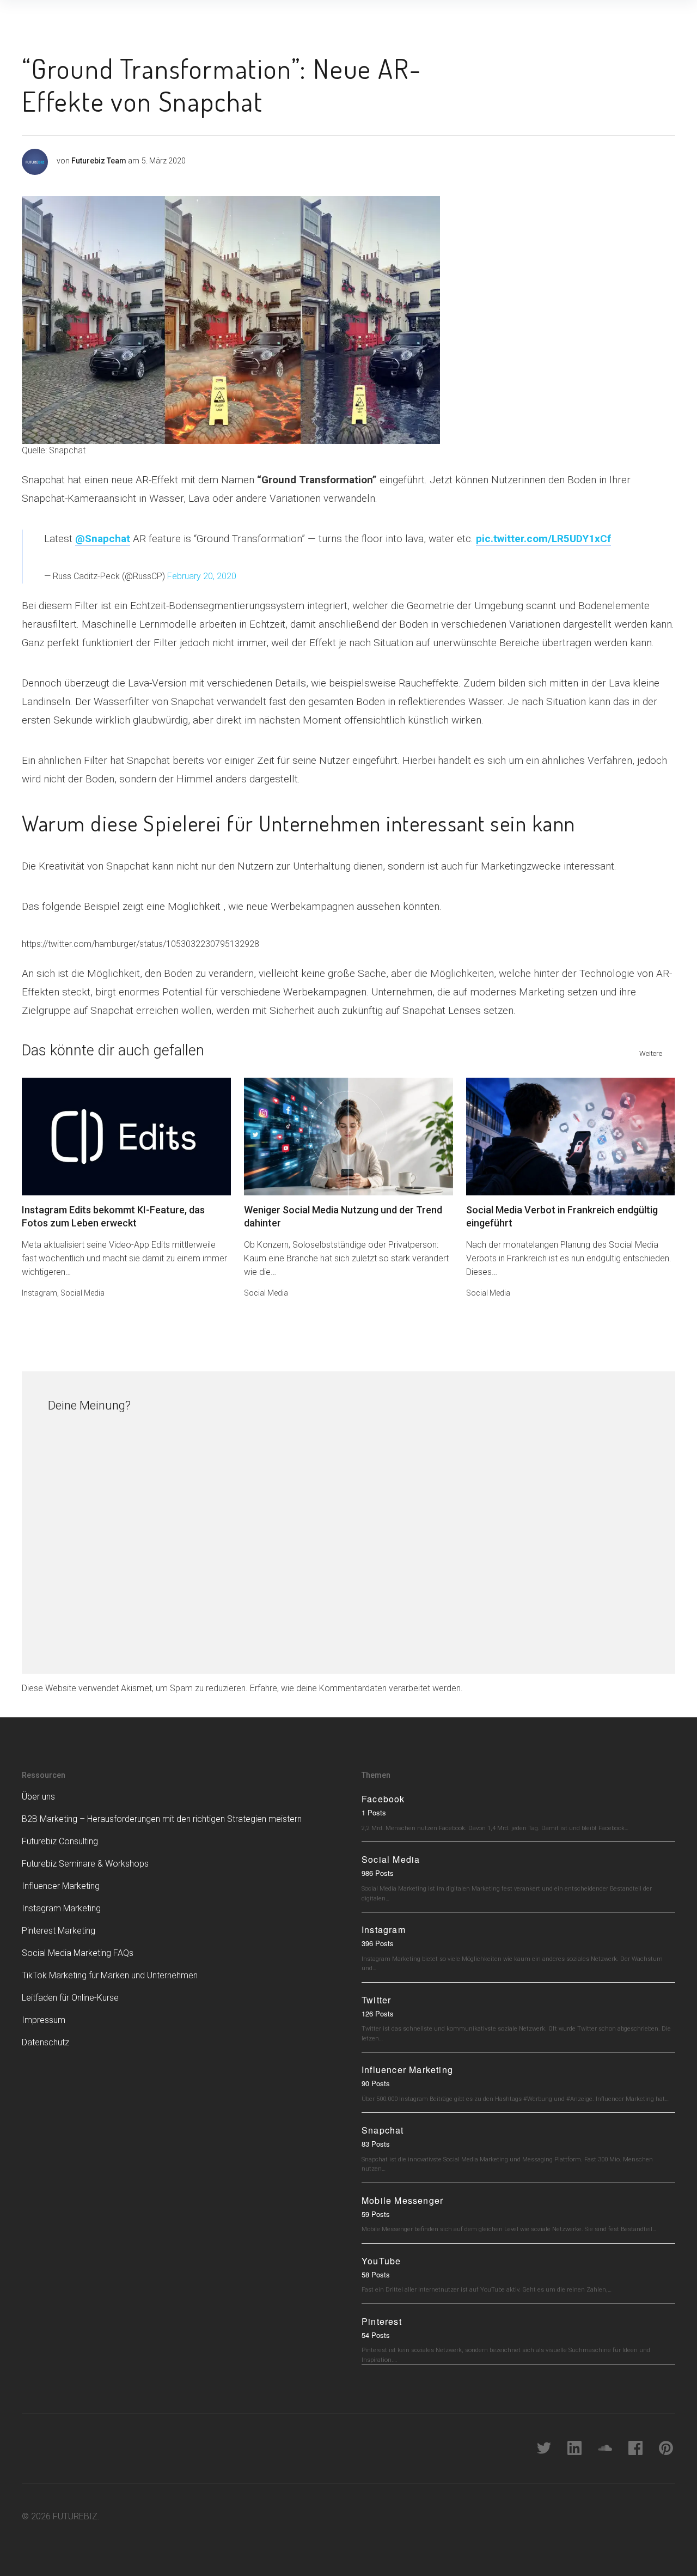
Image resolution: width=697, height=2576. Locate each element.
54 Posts (376, 2335)
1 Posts (374, 1812)
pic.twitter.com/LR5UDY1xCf (543, 539)
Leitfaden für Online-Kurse (70, 1998)
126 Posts (378, 2013)
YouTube (381, 2261)
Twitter (376, 2000)
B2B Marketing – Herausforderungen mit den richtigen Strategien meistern (162, 1819)
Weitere (651, 1053)
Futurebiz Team (99, 161)
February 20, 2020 (202, 576)
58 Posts (376, 2274)
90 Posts (376, 2083)
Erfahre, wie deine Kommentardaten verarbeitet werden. (356, 1688)
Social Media (82, 1293)
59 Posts (376, 2214)
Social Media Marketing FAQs (78, 1953)
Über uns (38, 1797)
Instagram (39, 1293)
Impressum (44, 2020)
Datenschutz (45, 2042)
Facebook (383, 1799)
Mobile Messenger (402, 2200)
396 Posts (378, 1943)
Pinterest (382, 2321)
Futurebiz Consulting (60, 1841)
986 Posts (378, 1873)
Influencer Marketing (61, 1886)
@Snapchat (103, 539)
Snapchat (383, 2130)
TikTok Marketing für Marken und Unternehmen (110, 1975)
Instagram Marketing (61, 1908)
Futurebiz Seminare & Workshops (85, 1864)
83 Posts (376, 2144)
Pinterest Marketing (59, 1931)
